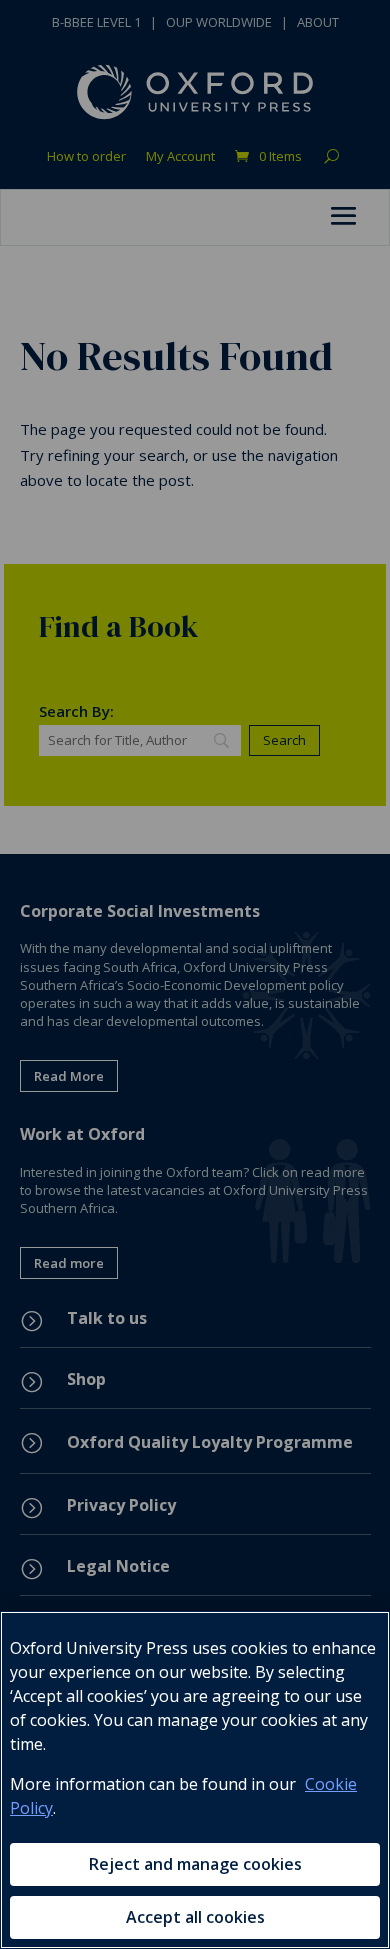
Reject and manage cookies (195, 1864)
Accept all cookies (195, 1917)
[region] (195, 1780)
